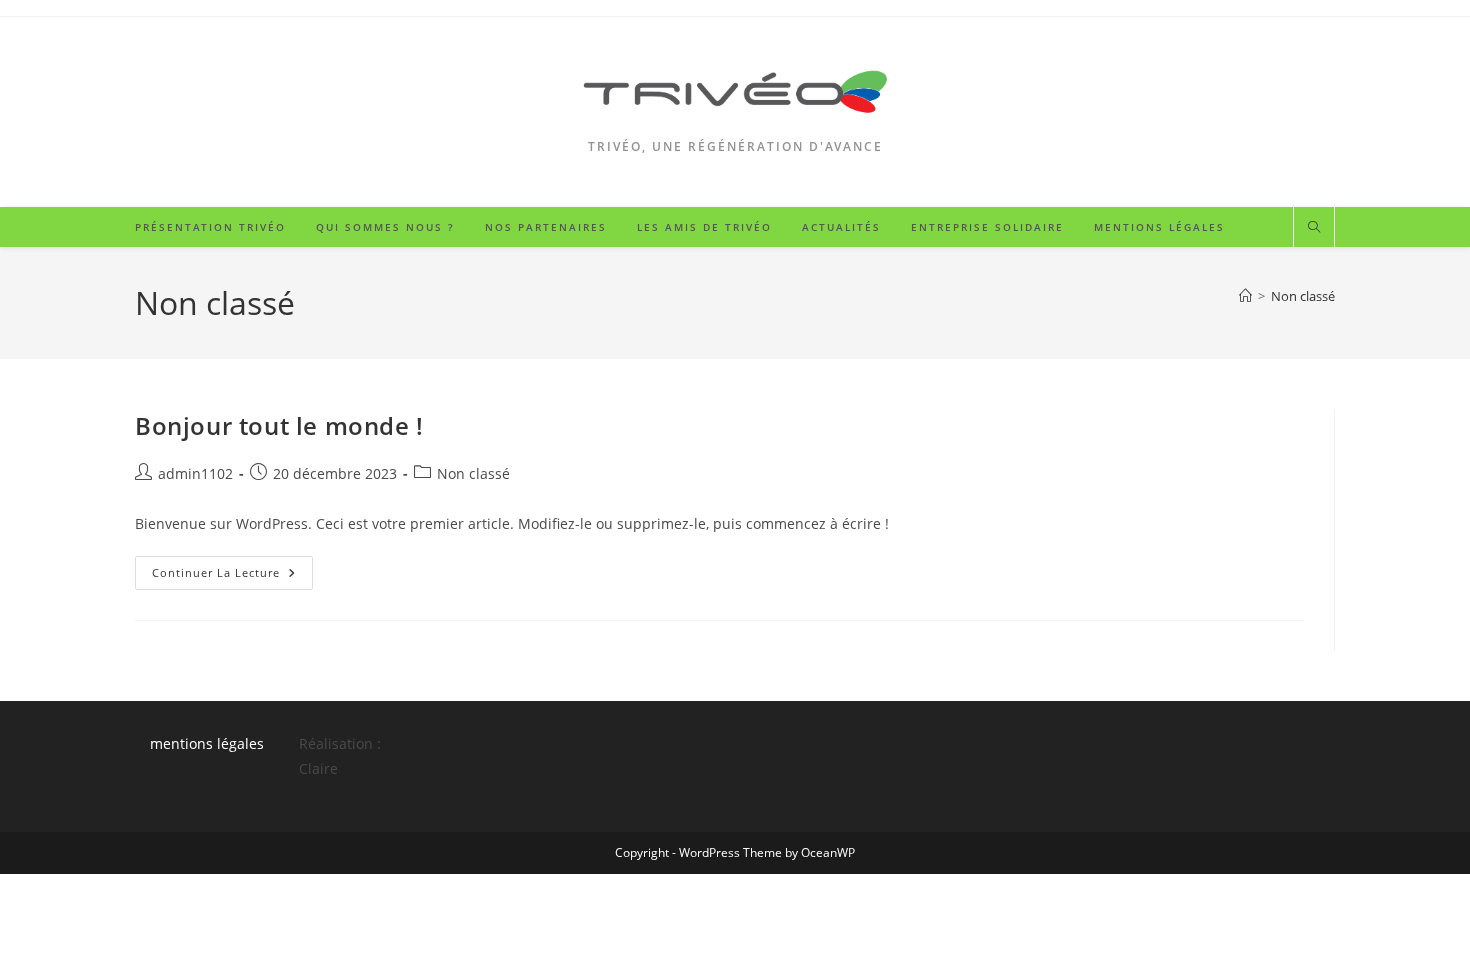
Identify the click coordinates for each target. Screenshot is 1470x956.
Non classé (1303, 296)
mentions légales (207, 743)
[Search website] (1314, 228)
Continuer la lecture (232, 576)
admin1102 (195, 473)
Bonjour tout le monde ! (279, 425)
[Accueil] (1245, 296)
